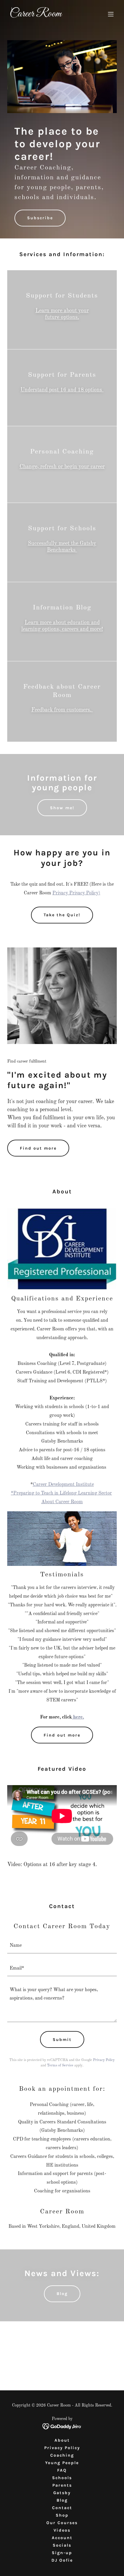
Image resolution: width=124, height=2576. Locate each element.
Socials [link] (62, 2545)
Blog (62, 2294)
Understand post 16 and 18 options (62, 390)
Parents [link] (62, 2485)
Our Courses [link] (62, 2523)
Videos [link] (62, 2530)
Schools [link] (62, 2478)
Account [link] (62, 2538)
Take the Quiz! (62, 915)
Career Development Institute (63, 1485)
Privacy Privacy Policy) (76, 893)
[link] (46, 15)
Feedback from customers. (62, 710)
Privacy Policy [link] (104, 2060)
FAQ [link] (62, 2470)
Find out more (38, 1148)
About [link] (62, 2440)
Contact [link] (62, 2508)
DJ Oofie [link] (62, 2560)
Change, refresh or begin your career (62, 467)
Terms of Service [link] (60, 2066)
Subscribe (40, 218)
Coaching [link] (62, 2455)
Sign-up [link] (62, 2553)
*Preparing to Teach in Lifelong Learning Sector (61, 1493)
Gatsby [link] (62, 2493)
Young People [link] (62, 2463)
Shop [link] (62, 2515)
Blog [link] (62, 2500)
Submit (62, 2040)
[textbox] (62, 1946)
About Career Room (62, 1502)
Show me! (62, 808)
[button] (111, 14)
